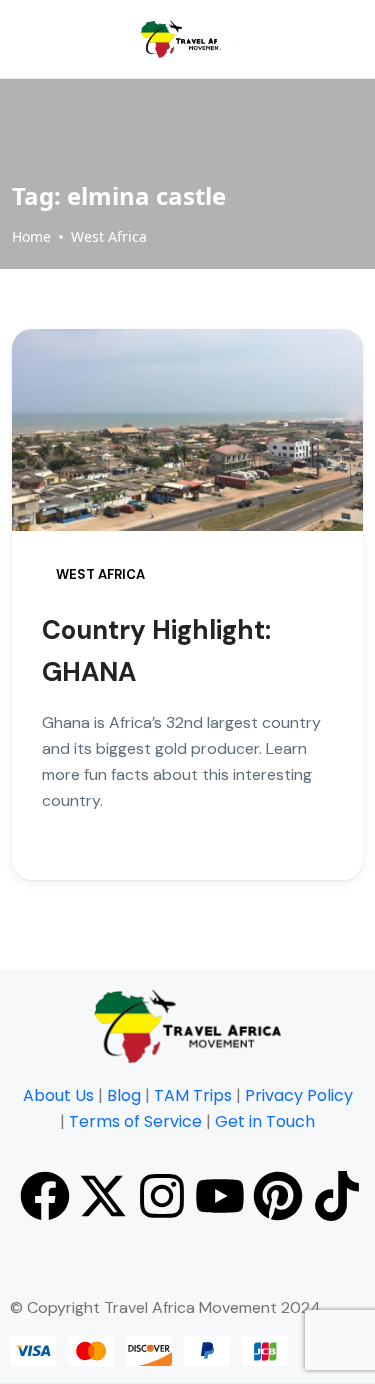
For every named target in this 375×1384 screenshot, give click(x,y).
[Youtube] (220, 1196)
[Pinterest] (278, 1196)
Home (31, 236)
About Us (58, 1095)
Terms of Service (135, 1121)
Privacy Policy (299, 1095)
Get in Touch (265, 1121)
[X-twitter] (103, 1196)
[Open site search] (314, 39)
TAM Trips (193, 1095)
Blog (124, 1095)
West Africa (109, 236)
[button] (226, 39)
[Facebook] (45, 1196)
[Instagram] (162, 1196)
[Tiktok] (337, 1196)
